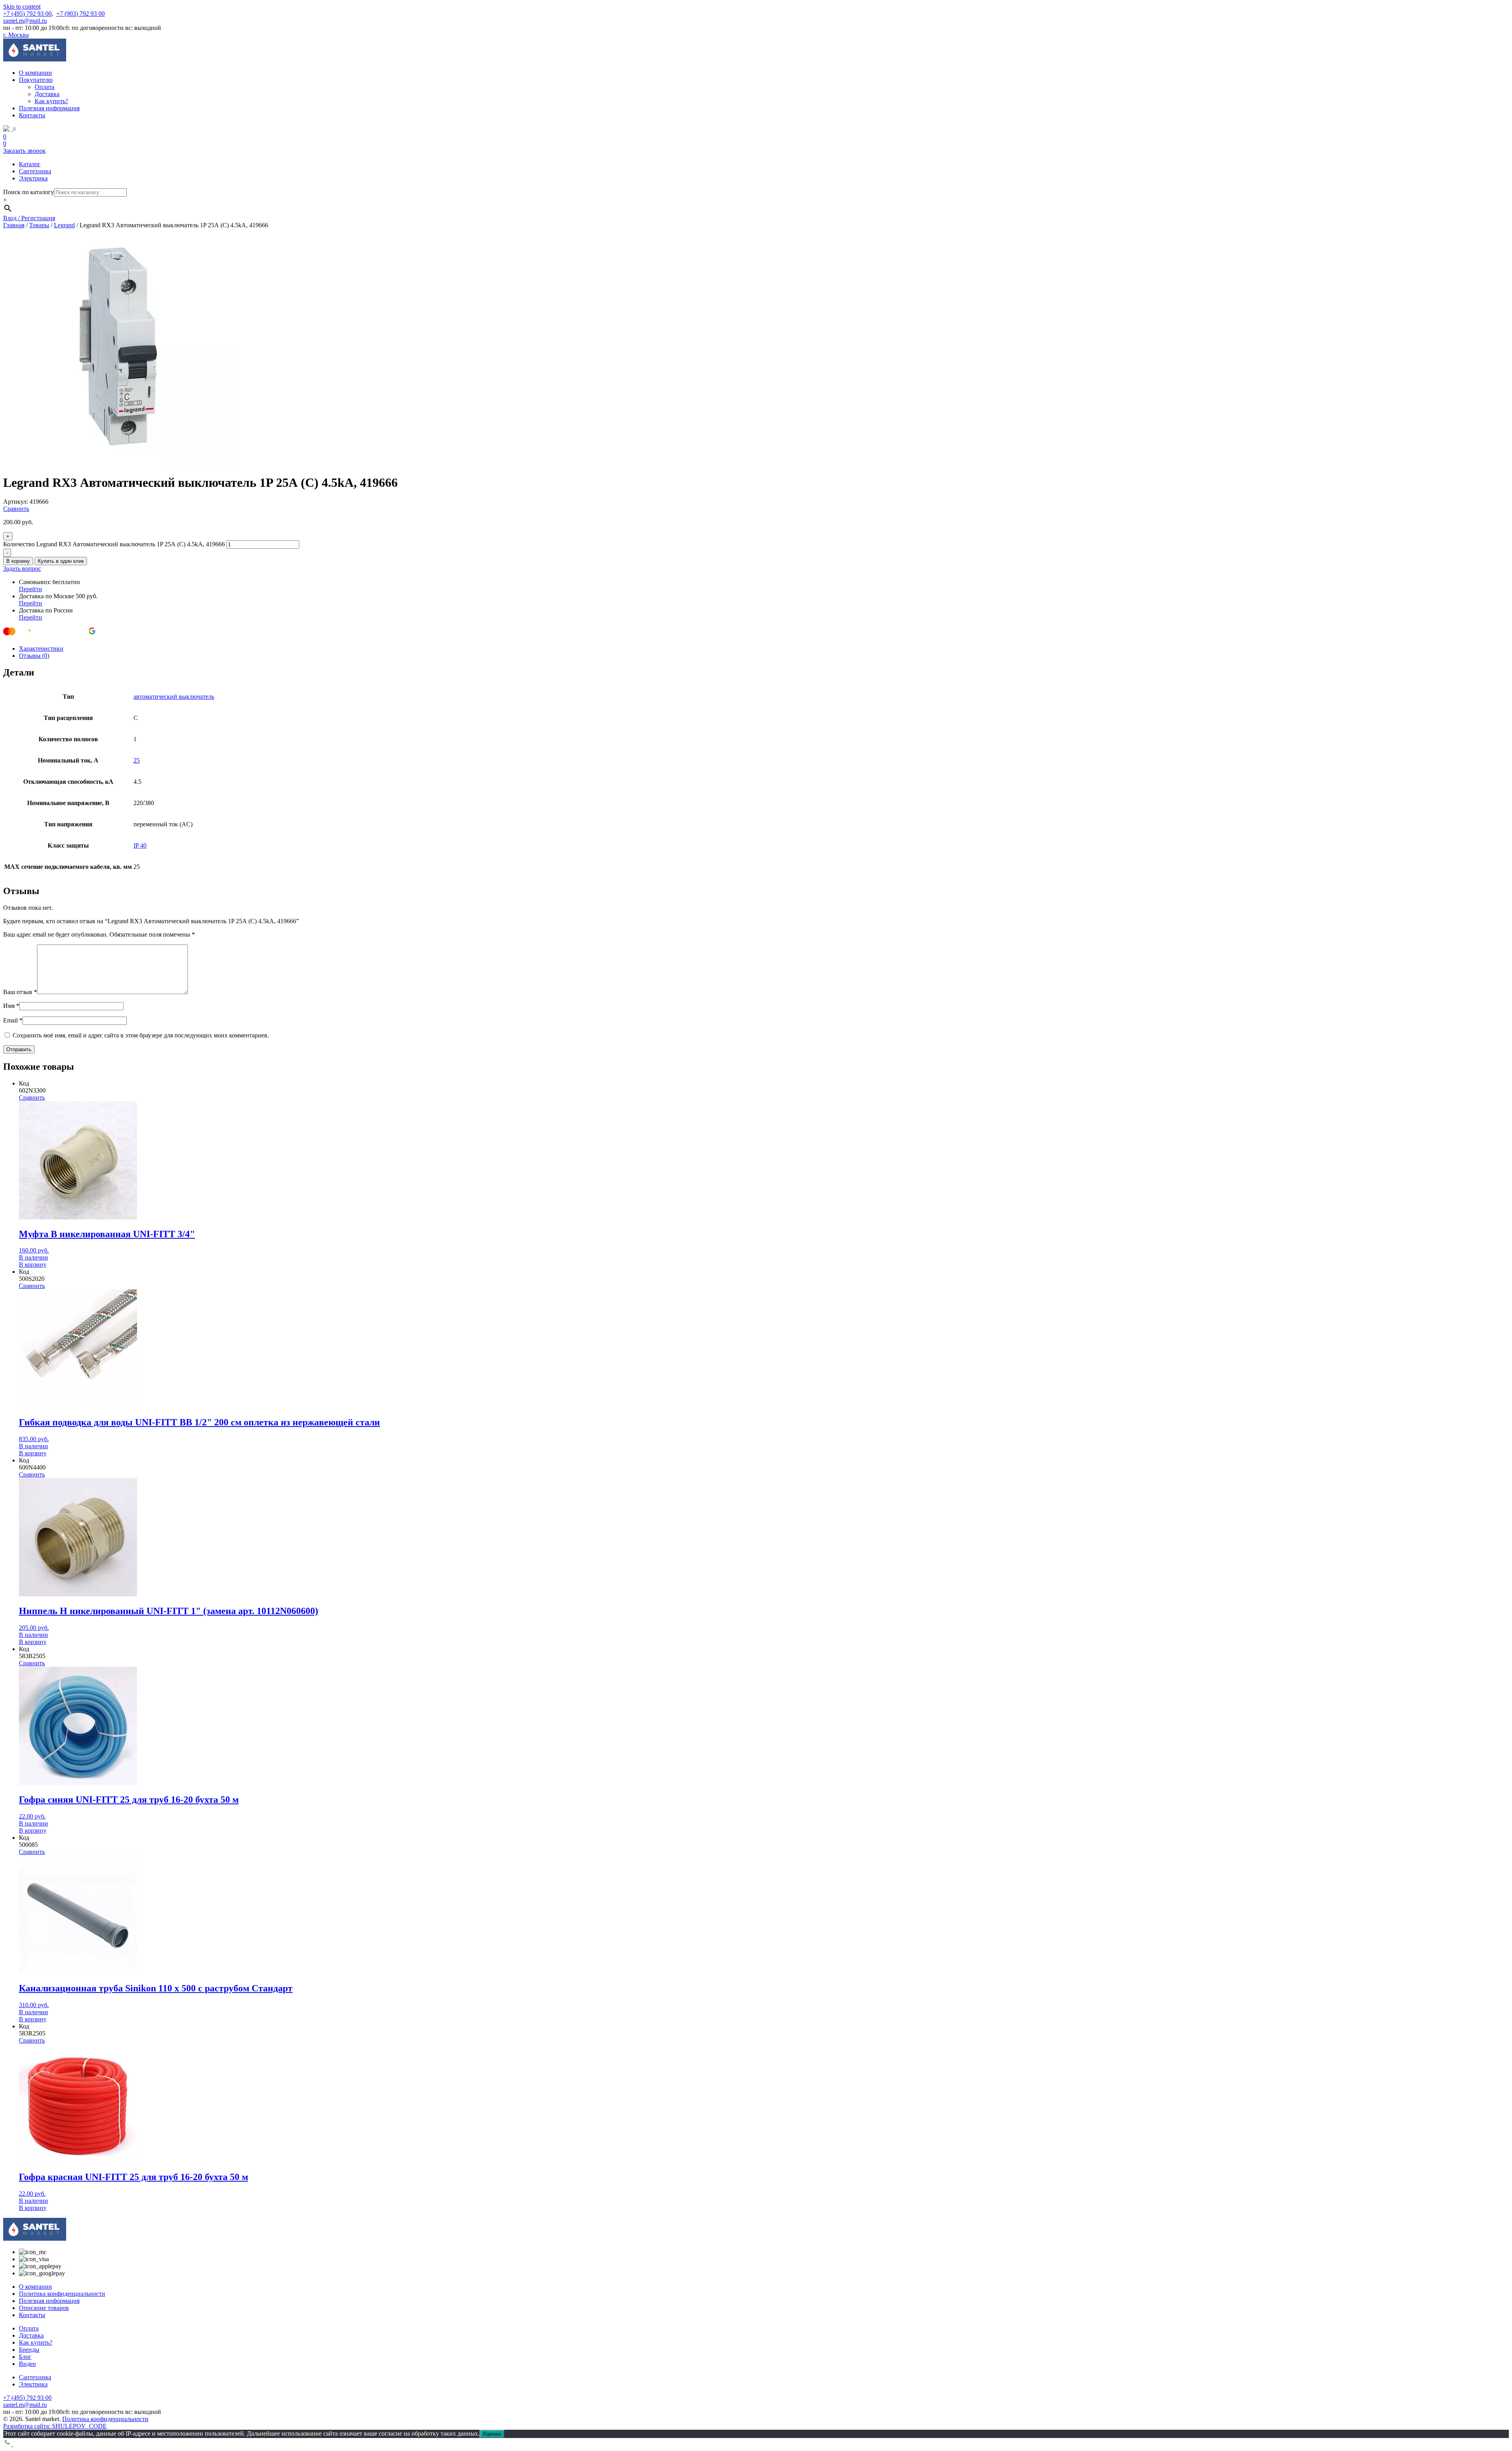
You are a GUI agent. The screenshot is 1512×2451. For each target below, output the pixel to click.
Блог (25, 2357)
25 (137, 760)
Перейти (31, 589)
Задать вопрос (22, 569)
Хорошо (492, 2434)
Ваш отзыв (20, 992)
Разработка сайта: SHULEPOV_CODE (55, 2426)
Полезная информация (49, 108)
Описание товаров (44, 2308)
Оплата (44, 87)
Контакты (32, 115)
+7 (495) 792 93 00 (27, 14)
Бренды (29, 2350)
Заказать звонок (24, 151)
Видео (27, 2364)
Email (13, 1020)
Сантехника (35, 171)
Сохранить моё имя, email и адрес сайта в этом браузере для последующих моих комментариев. (141, 1035)
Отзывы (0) (34, 656)
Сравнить (16, 509)
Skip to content (22, 6)
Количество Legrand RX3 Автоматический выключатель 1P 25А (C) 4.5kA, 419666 (114, 544)
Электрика (33, 178)
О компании (35, 73)
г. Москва (16, 35)
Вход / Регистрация (29, 218)
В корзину (18, 561)
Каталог (30, 164)
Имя (11, 1006)
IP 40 (140, 845)
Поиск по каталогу (29, 192)
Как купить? (51, 101)
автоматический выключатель (174, 697)
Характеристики (41, 648)
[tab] (764, 649)
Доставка (47, 94)
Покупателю (36, 80)
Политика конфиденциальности (62, 2294)
